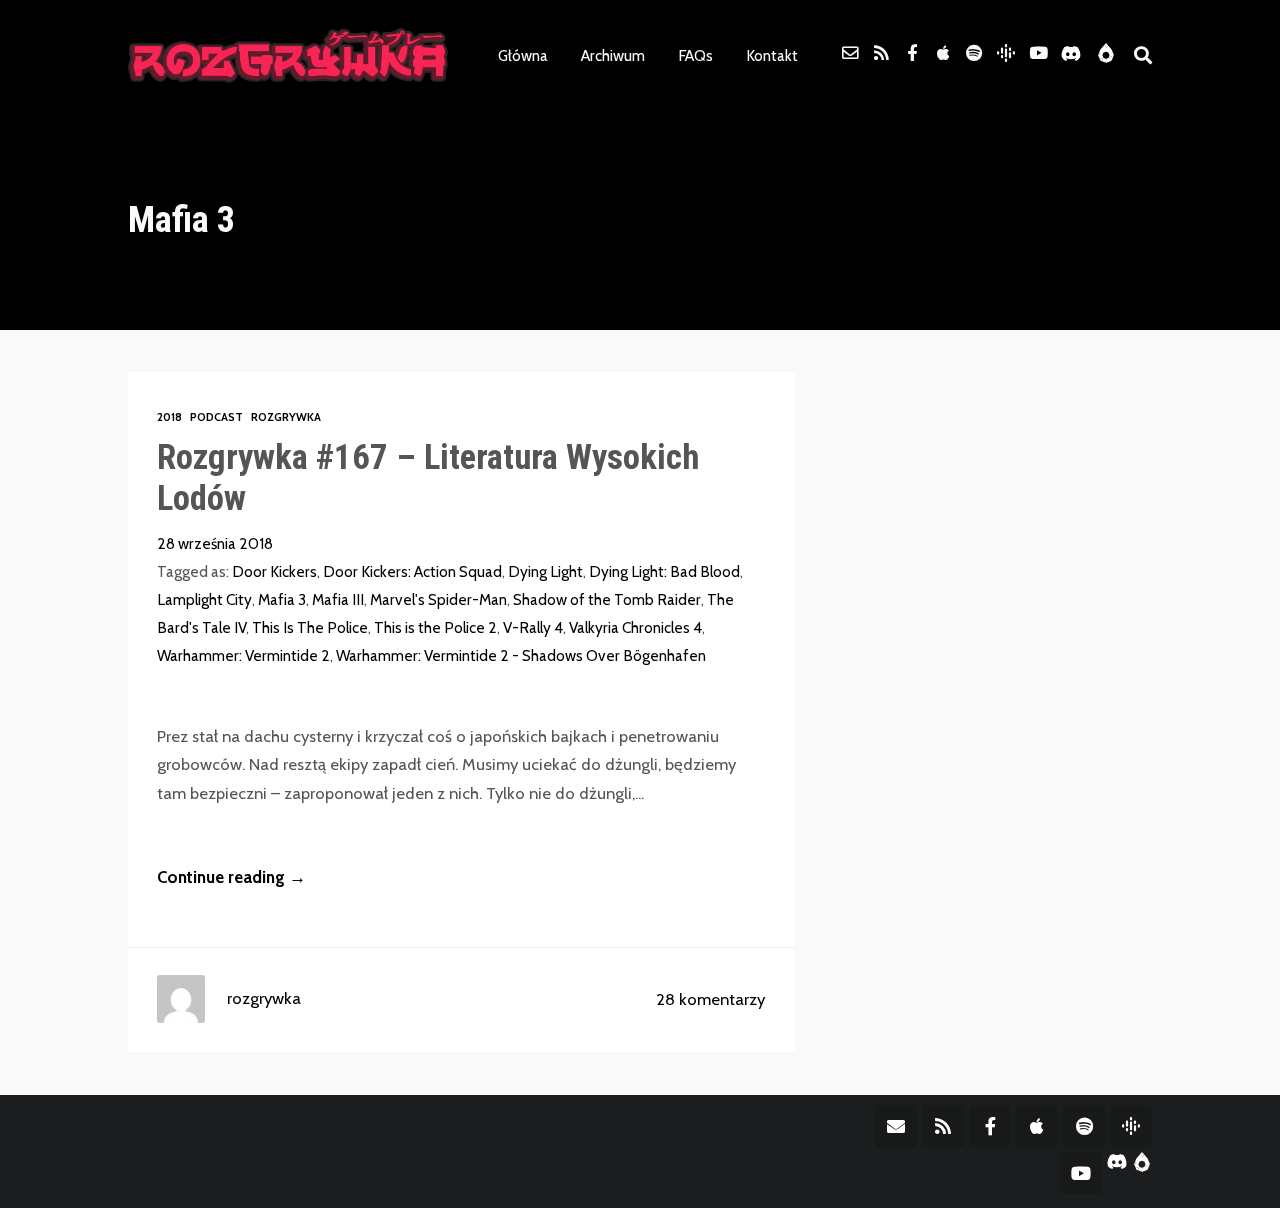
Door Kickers (274, 571)
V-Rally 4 (533, 627)
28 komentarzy (710, 999)
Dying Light (545, 571)
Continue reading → (231, 877)
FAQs (695, 55)
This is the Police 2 (435, 627)
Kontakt (772, 55)
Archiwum (613, 55)
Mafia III (338, 599)
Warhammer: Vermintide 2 (243, 655)
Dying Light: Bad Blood (664, 571)
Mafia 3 (282, 599)
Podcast (216, 417)
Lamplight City (204, 599)
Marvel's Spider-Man (438, 599)
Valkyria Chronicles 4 (635, 627)
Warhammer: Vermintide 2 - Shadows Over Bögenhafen (521, 655)
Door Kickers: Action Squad (412, 571)
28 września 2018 (215, 543)
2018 (169, 417)
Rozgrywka (286, 417)
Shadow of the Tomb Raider (607, 599)
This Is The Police (310, 627)
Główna (523, 55)
